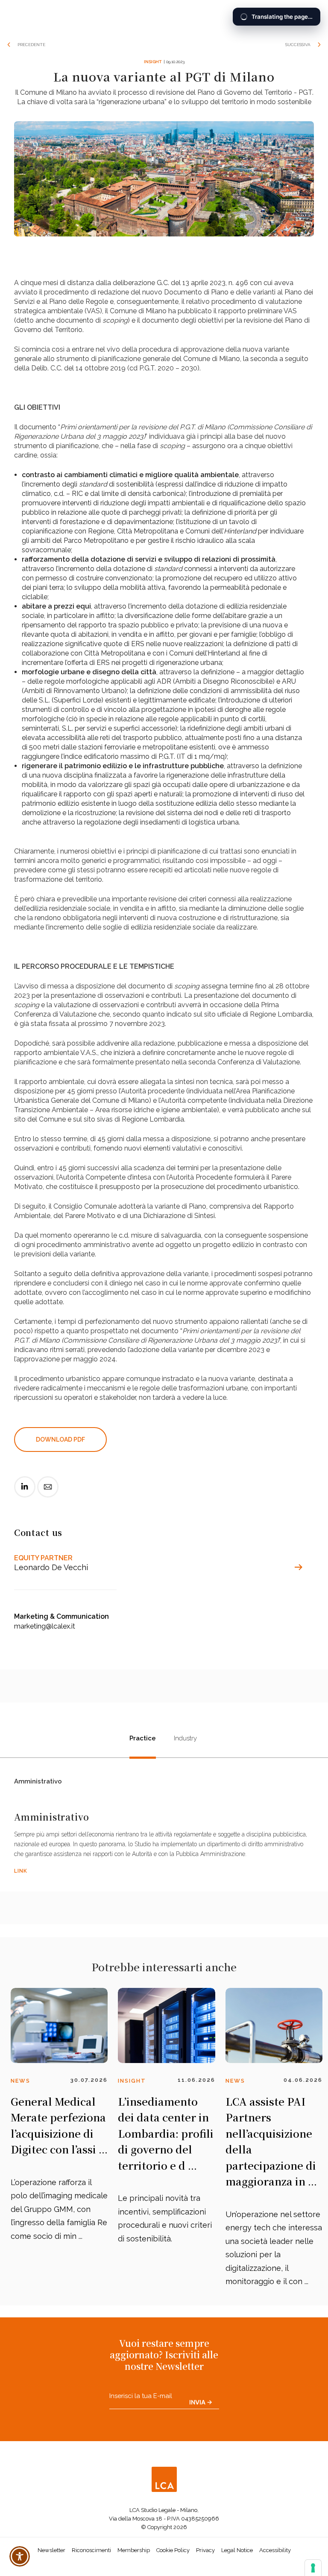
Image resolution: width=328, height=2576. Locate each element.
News (20, 2081)
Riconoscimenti (91, 2550)
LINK (21, 1871)
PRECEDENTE (31, 45)
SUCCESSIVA (298, 45)
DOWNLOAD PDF (60, 1440)
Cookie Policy (173, 2550)
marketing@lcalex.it (45, 1626)
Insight (153, 62)
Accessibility (275, 2550)
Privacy (205, 2550)
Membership (134, 2550)
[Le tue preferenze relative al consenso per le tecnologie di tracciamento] (313, 2568)
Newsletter (51, 2550)
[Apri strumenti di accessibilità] (20, 2556)
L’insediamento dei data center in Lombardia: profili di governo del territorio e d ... (166, 2133)
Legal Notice (237, 2550)
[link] (25, 1494)
